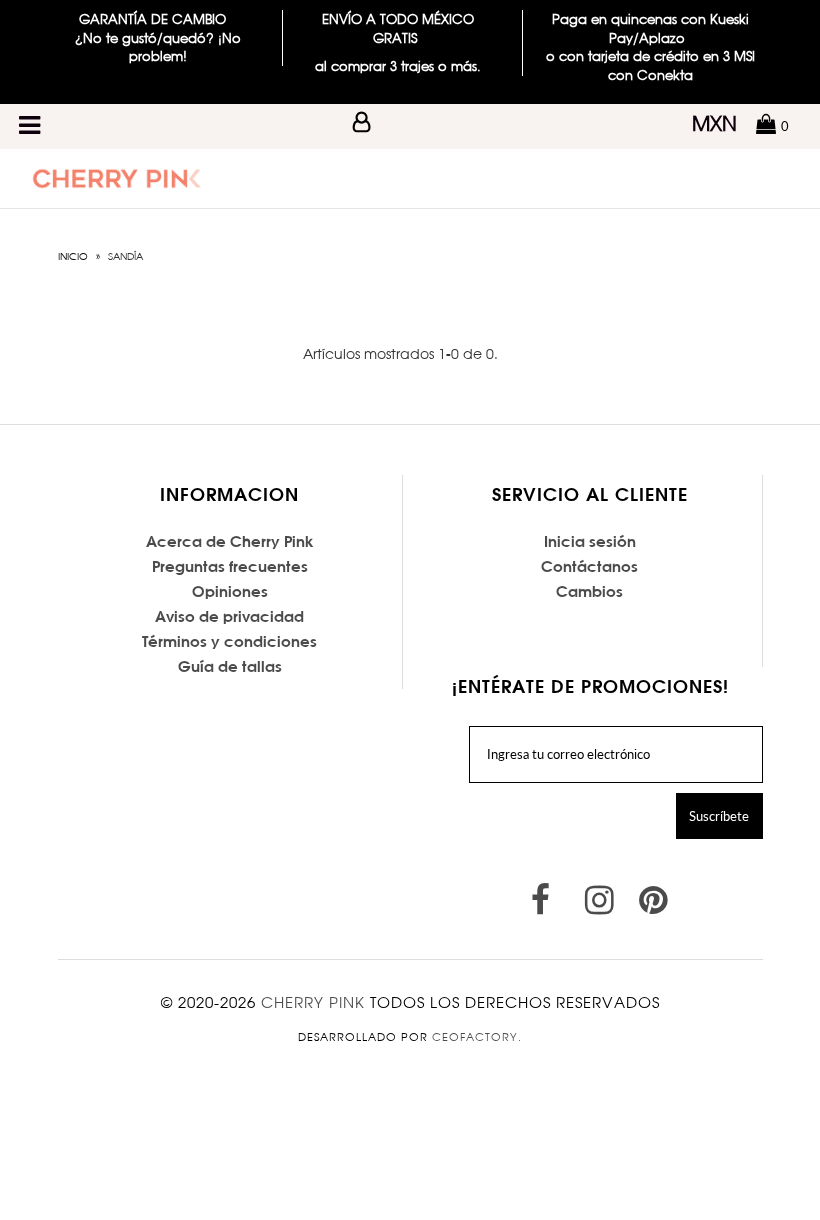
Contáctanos (589, 566)
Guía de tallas (230, 666)
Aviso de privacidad (229, 616)
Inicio (73, 256)
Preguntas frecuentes (230, 566)
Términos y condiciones (229, 641)
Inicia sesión (590, 541)
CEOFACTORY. (477, 1037)
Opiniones (230, 591)
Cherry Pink (313, 1002)
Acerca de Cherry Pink (230, 541)
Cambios (589, 591)
